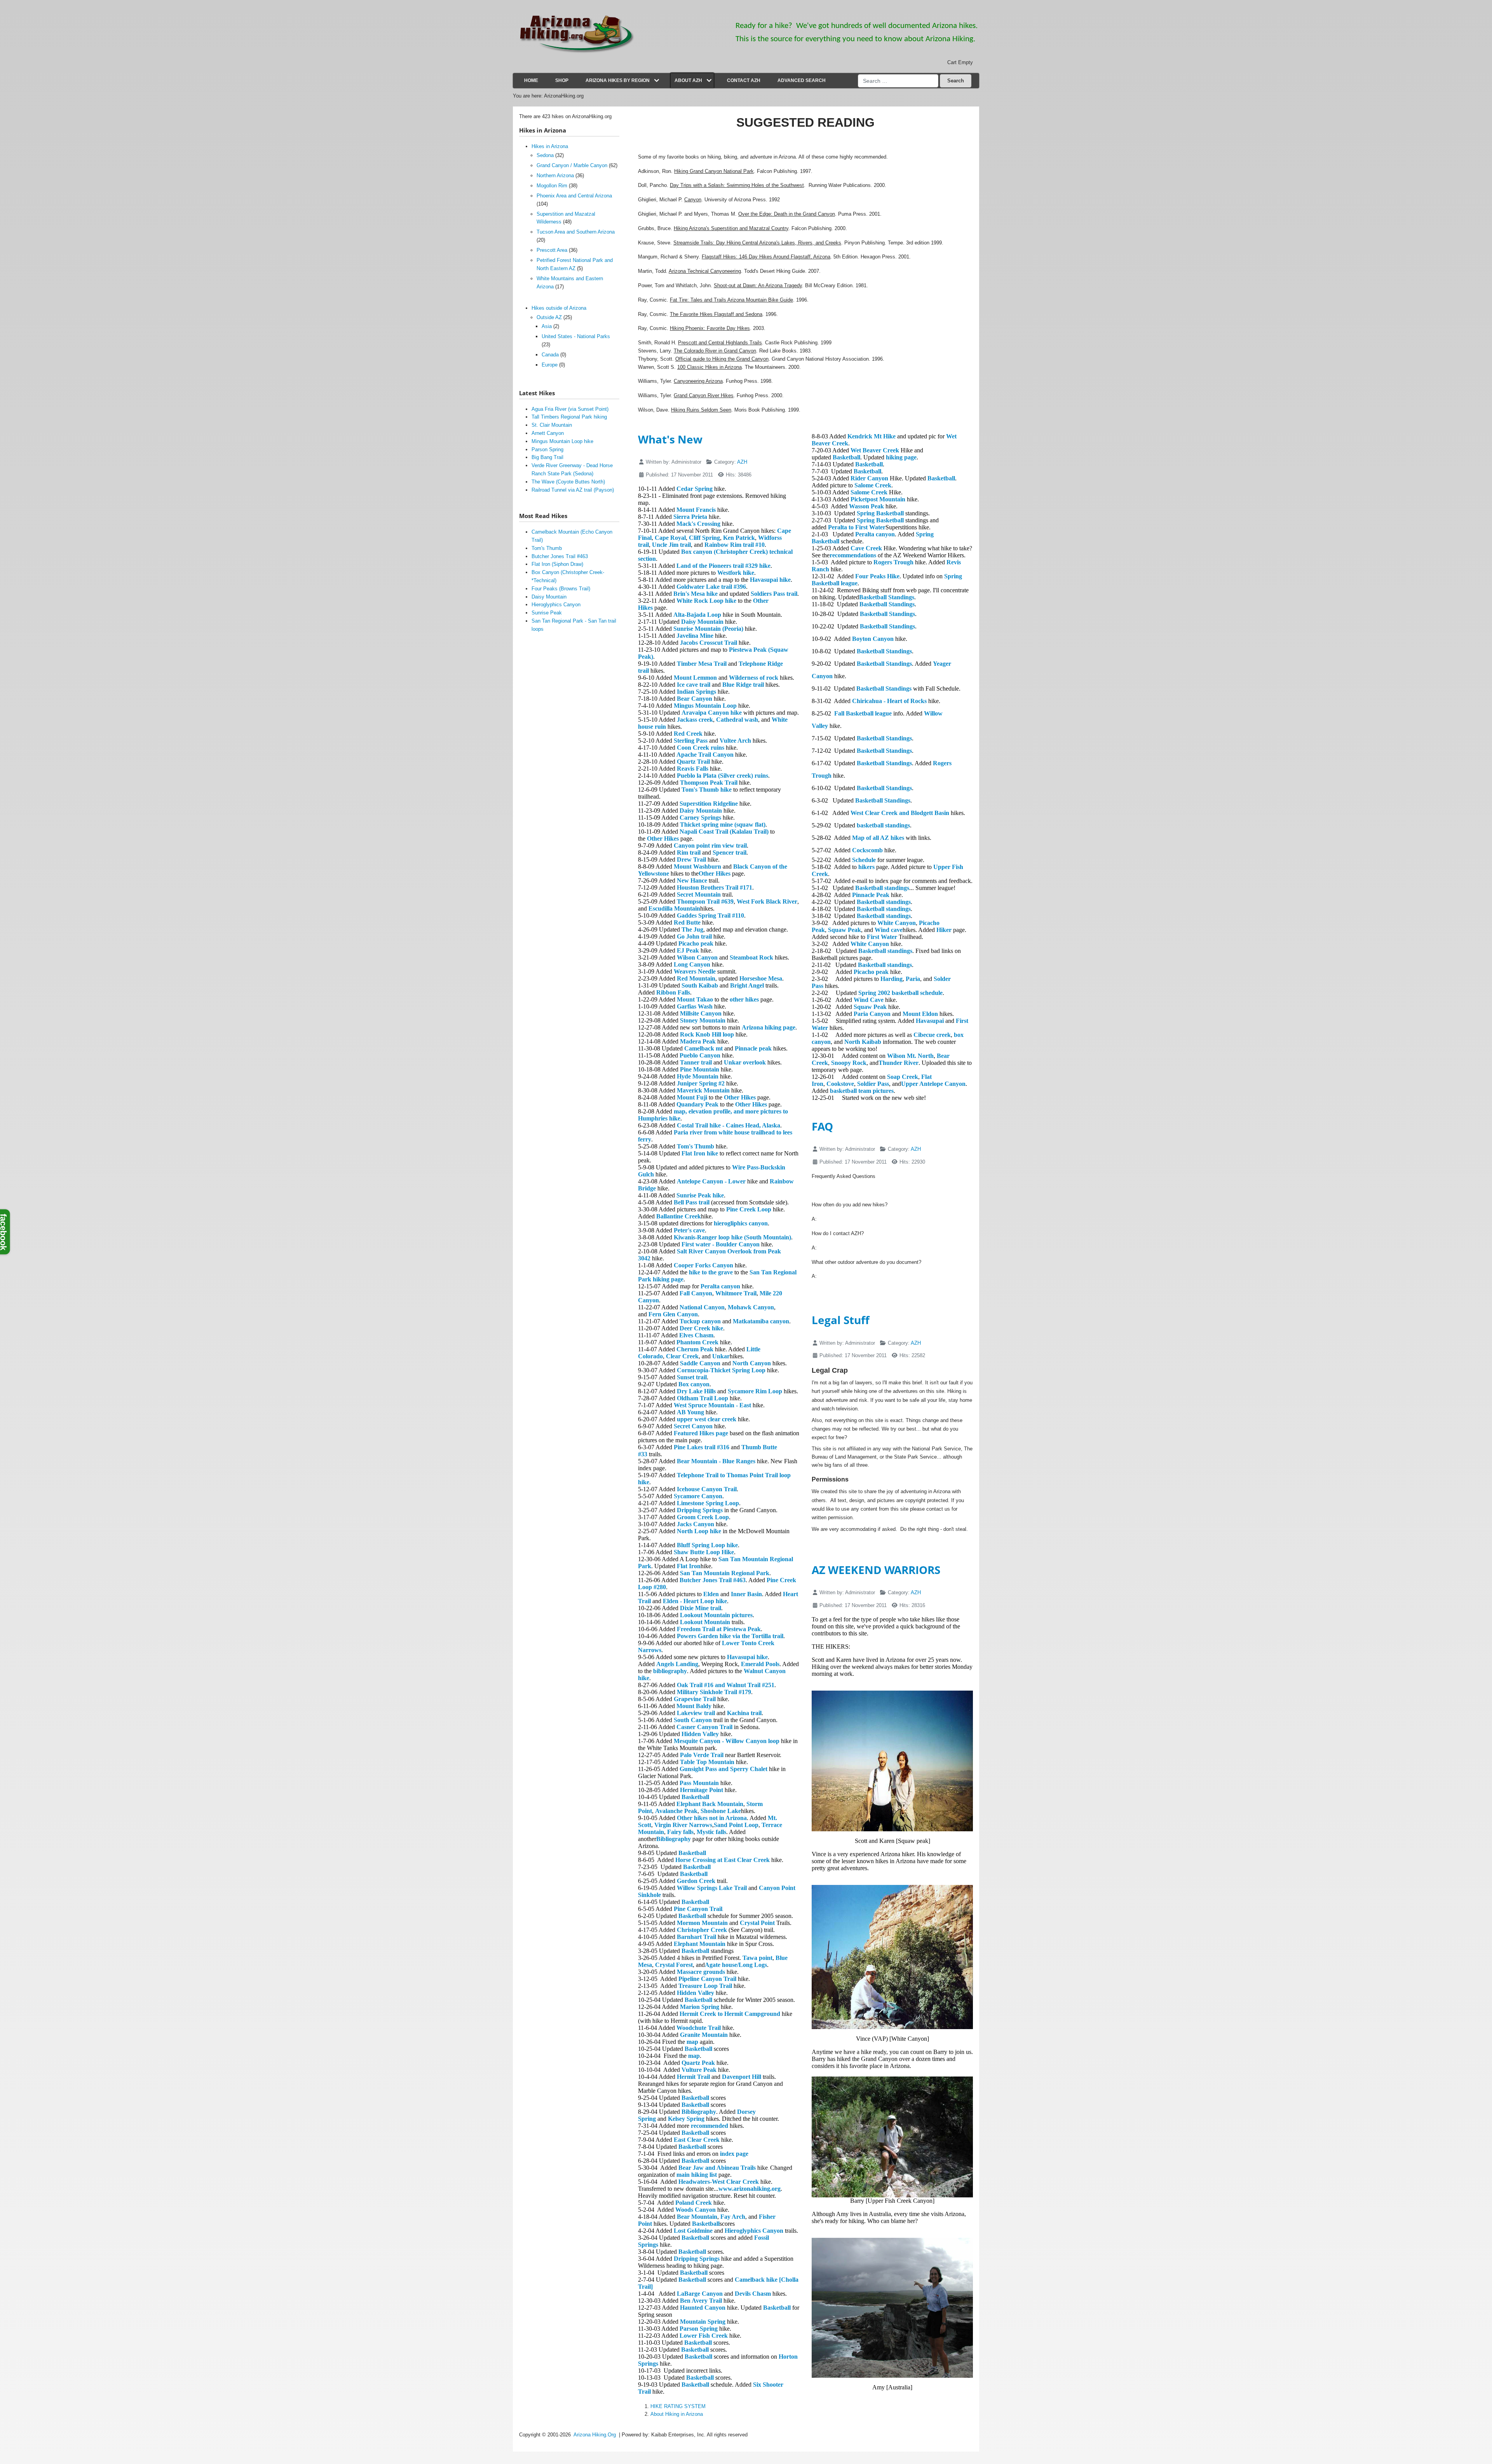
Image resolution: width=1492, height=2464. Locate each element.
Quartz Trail (693, 762)
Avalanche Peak (676, 1811)
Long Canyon (692, 964)
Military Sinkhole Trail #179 (714, 1692)
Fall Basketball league (863, 713)
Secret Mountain (699, 894)
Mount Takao (695, 999)
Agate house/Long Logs (736, 1965)
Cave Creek (866, 548)
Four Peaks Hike (877, 576)
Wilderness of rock (754, 678)
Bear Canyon (695, 699)
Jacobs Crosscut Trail (709, 643)
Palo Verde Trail (702, 1755)
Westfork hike (736, 573)
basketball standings (883, 825)
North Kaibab (863, 1042)
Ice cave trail (694, 685)
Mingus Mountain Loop (705, 706)
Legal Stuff (841, 1320)
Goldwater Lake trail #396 (711, 587)
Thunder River (899, 1063)
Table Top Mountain (707, 1762)
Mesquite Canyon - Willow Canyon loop (727, 1741)
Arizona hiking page (769, 1027)
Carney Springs (700, 818)
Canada (550, 355)
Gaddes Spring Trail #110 (710, 915)
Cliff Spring (704, 538)
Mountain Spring (703, 2322)
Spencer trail (729, 852)
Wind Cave (869, 1000)
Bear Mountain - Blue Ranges (716, 1461)
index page (734, 2154)
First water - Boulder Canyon (721, 1244)
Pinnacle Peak (871, 895)
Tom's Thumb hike (707, 790)
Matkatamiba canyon (761, 1321)
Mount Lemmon (695, 678)
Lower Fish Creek (704, 2336)
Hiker (944, 930)
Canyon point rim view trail (710, 845)
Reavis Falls (693, 769)
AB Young (690, 1412)
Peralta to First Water (857, 527)
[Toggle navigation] (657, 80)
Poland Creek (694, 2203)
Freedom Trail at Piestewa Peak (719, 1629)
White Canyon (897, 923)
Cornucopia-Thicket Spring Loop (721, 1370)
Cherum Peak (695, 1349)
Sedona (545, 155)
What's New (670, 439)
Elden (711, 1594)
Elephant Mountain (700, 1944)
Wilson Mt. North (910, 1056)
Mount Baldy (694, 1706)
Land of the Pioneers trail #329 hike (723, 566)
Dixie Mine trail (701, 1608)
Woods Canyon (695, 2210)
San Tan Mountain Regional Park (725, 1573)
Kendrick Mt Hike (871, 436)
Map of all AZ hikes (878, 838)
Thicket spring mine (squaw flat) (723, 825)
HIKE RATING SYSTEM (678, 2406)
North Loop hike (699, 1531)
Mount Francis (696, 510)
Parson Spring (699, 2329)
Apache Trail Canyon (705, 755)
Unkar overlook (745, 1062)
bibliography (670, 1671)
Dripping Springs (700, 1510)
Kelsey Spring (686, 2119)
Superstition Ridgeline (709, 804)
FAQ (822, 1126)
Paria (913, 979)
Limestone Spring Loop (708, 1503)
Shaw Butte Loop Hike (704, 1552)
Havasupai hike (770, 580)
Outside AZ (549, 317)
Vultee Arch (735, 741)
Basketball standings (882, 888)
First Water (882, 937)
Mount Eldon (920, 1014)
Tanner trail (696, 1062)
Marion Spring (700, 2007)
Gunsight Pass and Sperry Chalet (723, 1769)
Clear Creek (682, 1356)
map (692, 2042)
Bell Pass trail (692, 1202)
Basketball (695, 1797)
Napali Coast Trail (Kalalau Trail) (724, 832)
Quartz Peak (698, 2063)
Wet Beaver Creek (875, 450)
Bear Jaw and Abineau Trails (717, 2168)
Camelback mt (703, 1048)
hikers (866, 867)
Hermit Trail (693, 2077)
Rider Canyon (869, 478)
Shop (562, 80)
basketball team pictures (862, 1091)
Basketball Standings (887, 597)
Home (531, 80)
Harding (892, 979)
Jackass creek (695, 720)
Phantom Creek (697, 1342)
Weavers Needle (695, 971)
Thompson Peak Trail (709, 783)
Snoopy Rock (849, 1063)
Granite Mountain (704, 2035)
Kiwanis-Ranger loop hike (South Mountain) (732, 1237)
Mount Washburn (697, 866)
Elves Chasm (696, 1335)
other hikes (744, 999)
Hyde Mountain (698, 1076)
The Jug (692, 929)
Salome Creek (873, 485)
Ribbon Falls (673, 992)
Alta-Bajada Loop (697, 615)
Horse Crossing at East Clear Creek (722, 1860)
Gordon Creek (696, 1881)
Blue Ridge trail (743, 685)
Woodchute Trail (699, 2028)
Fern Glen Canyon (673, 1314)
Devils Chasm (753, 2294)
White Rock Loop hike (706, 601)
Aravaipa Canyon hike (712, 713)
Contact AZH (744, 80)
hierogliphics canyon (741, 1223)
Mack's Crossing (698, 524)
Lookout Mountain (705, 1622)
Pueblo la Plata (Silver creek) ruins (722, 776)
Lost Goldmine (693, 2231)
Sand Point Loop (736, 1825)
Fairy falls (680, 1832)
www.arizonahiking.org (749, 2189)
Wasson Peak (866, 506)
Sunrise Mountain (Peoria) (708, 629)
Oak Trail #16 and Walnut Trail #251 (726, 1685)
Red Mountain (696, 978)
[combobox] (898, 81)
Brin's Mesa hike (695, 594)
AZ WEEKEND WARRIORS (876, 1570)
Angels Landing (677, 1664)
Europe (550, 365)
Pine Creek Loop (749, 1209)
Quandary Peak (697, 1104)
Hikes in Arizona (550, 146)
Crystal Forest (674, 1965)
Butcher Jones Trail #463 (713, 1580)
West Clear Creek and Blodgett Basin (900, 813)
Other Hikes (663, 838)
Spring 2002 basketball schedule (900, 993)
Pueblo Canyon (700, 1055)
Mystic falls (711, 1832)
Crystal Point (757, 1923)
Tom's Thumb (695, 1146)
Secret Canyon (693, 1426)
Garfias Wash (695, 1006)
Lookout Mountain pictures (716, 1615)
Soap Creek (903, 1077)
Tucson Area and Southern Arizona (576, 232)
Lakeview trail (696, 1713)
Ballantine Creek (679, 1216)
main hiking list (697, 2175)
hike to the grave (711, 1272)
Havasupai (930, 1021)
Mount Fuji (692, 1097)
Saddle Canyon (700, 1363)
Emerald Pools (760, 1664)
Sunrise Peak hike (700, 1195)
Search (956, 81)
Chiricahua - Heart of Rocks (889, 701)
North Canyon (752, 1363)
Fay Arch (733, 2217)
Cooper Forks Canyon (703, 1265)
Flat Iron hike (700, 1153)
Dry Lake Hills (696, 1391)
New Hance (692, 880)
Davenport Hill (742, 2077)
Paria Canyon (872, 1014)
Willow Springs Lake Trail (712, 1888)
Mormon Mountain (702, 1923)
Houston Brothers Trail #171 (715, 887)
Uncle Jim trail (671, 545)
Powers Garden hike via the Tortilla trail (730, 1636)
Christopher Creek (702, 1930)
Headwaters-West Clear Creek (719, 2182)
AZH (742, 462)
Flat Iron (689, 1566)
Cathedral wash (737, 720)
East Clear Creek (697, 2140)
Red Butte (687, 922)
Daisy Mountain (702, 622)
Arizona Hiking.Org (595, 2435)
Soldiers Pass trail (774, 594)
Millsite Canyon (701, 1013)
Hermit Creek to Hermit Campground (730, 2014)
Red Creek (688, 734)
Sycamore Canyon (698, 1496)
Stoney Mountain (703, 1020)
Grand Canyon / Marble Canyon (572, 165)
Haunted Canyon (703, 2308)
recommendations (853, 555)
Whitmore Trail (736, 1293)
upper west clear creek (707, 1419)
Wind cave (889, 930)
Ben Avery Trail (701, 2301)
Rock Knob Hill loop (707, 1034)
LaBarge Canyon (700, 2294)
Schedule (864, 860)
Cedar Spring (695, 489)
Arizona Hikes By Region (618, 80)
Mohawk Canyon (751, 1307)
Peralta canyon (720, 1286)
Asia (547, 326)
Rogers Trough (893, 562)
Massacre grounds (701, 1972)
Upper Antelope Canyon (933, 1084)
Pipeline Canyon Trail (707, 1979)
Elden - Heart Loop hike (695, 1601)
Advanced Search (802, 80)
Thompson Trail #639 (705, 901)
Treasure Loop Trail (705, 1986)
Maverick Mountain (703, 1090)
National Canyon (702, 1307)
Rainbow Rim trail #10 (735, 545)
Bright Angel (747, 985)
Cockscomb (867, 850)
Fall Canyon (696, 1293)
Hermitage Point (702, 1790)
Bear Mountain (697, 2217)
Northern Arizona (555, 175)
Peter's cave (689, 1230)
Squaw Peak (844, 930)
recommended (709, 2126)
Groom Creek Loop (703, 1517)
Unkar (721, 1356)
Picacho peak (696, 943)
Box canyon (694, 1384)
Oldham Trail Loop (702, 1398)
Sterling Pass (691, 741)
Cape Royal (670, 538)
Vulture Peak (699, 2070)
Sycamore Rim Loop (755, 1391)
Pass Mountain (699, 1783)
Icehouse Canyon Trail (707, 1489)
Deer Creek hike (701, 1328)
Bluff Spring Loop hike (707, 1545)
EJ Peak (688, 950)
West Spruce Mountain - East (712, 1405)
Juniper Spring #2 (701, 1083)
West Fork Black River (767, 901)
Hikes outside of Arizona (559, 308)
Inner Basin (746, 1594)
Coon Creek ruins (701, 748)
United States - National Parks (576, 336)
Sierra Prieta (690, 517)
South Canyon (693, 1720)
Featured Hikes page (701, 1433)
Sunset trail (692, 1377)
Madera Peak (698, 1041)
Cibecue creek (932, 1035)
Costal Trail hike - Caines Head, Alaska (729, 1125)
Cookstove (840, 1084)
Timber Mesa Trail (702, 664)
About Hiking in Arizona (677, 2414)
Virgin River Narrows (683, 1825)
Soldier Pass (873, 1084)
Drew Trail (691, 859)
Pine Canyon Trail (698, 1909)
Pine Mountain (700, 1069)
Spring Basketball (880, 513)
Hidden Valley (700, 1734)
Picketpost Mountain (878, 499)
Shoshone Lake (721, 1811)
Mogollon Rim (552, 186)
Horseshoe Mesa (761, 978)
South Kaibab (700, 985)
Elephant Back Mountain (710, 1804)
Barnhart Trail (696, 1937)
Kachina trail (744, 1713)
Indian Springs (696, 692)
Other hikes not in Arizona (712, 1818)
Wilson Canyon (697, 957)
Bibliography (674, 1839)
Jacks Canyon (695, 1524)
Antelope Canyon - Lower (711, 1181)
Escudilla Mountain (674, 908)
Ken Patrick (739, 538)
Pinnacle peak (753, 1048)
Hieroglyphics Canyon (754, 2231)
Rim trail (689, 852)
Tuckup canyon (700, 1321)
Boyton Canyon (873, 639)
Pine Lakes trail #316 (702, 1447)
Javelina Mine (695, 636)
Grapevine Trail (695, 1699)
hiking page (901, 457)
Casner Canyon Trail (704, 1727)
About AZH (688, 80)
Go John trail (694, 936)
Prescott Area (552, 250)
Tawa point (757, 1958)
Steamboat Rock (751, 957)
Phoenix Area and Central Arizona (574, 196)
